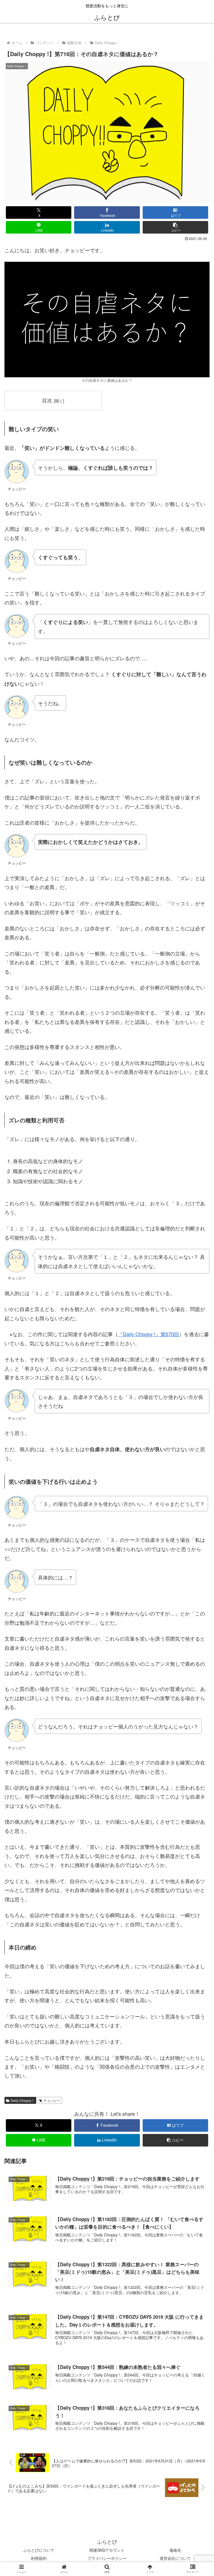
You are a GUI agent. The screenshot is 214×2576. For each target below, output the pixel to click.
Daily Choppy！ (23, 2100)
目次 (47, 400)
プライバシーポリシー (107, 2558)
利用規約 (39, 2558)
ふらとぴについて (39, 2550)
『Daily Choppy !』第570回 (148, 1334)
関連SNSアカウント (107, 2550)
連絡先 (175, 2550)
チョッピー (52, 2100)
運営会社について (175, 2558)
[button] (176, 227)
